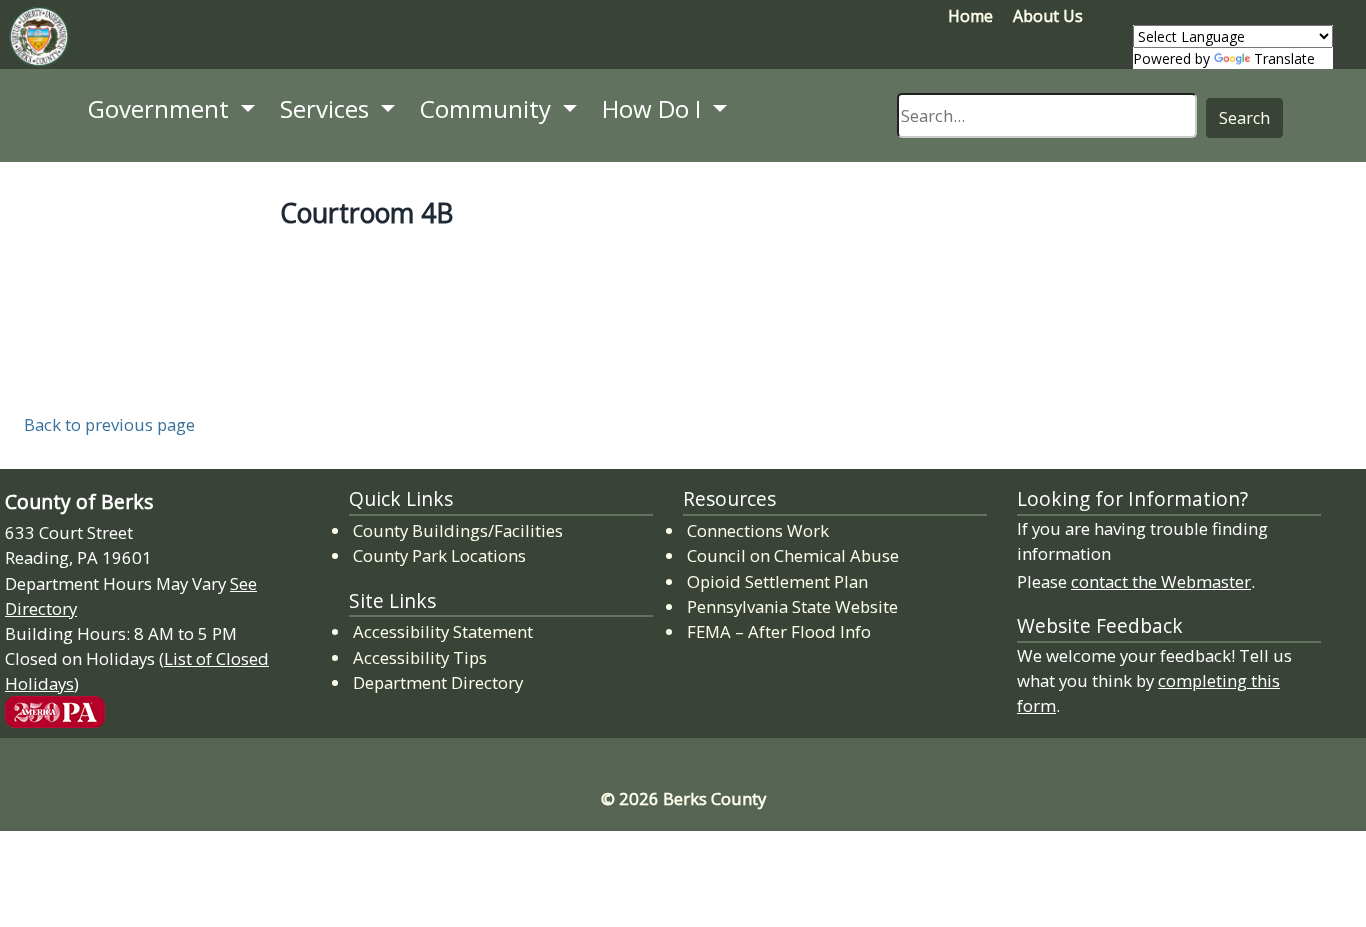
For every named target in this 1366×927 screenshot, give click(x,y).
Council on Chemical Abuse (794, 555)
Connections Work (759, 530)
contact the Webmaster (1161, 581)
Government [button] (161, 108)
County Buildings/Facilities (458, 530)
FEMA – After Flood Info (780, 631)
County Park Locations (439, 555)
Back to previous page (109, 424)
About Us (1048, 16)
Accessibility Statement (443, 631)
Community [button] (488, 108)
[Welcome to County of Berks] (38, 40)
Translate (1284, 58)
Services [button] (327, 108)
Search (1244, 118)
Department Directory (438, 682)
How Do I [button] (654, 108)
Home (970, 16)
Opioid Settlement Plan (778, 581)
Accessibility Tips (420, 657)
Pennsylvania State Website (792, 606)
